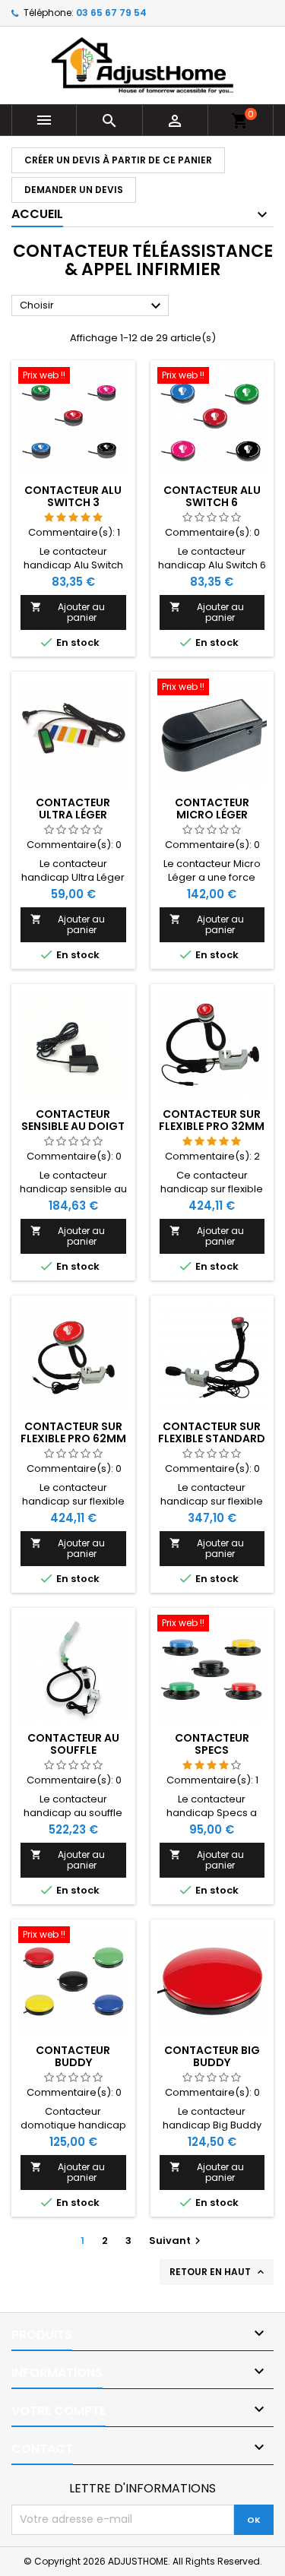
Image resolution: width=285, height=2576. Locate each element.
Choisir (92, 306)
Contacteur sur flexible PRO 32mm (212, 1120)
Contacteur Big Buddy (212, 2056)
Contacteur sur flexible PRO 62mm (73, 1432)
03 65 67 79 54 (111, 13)
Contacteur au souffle (73, 1744)
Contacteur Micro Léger (212, 809)
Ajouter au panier (68, 612)
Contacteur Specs (212, 1744)
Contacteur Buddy (73, 2056)
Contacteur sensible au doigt (73, 1120)
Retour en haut (218, 2272)
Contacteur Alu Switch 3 (73, 496)
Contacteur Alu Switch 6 (212, 496)
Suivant (177, 2241)
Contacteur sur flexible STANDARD (212, 1432)
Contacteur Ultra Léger (73, 809)
